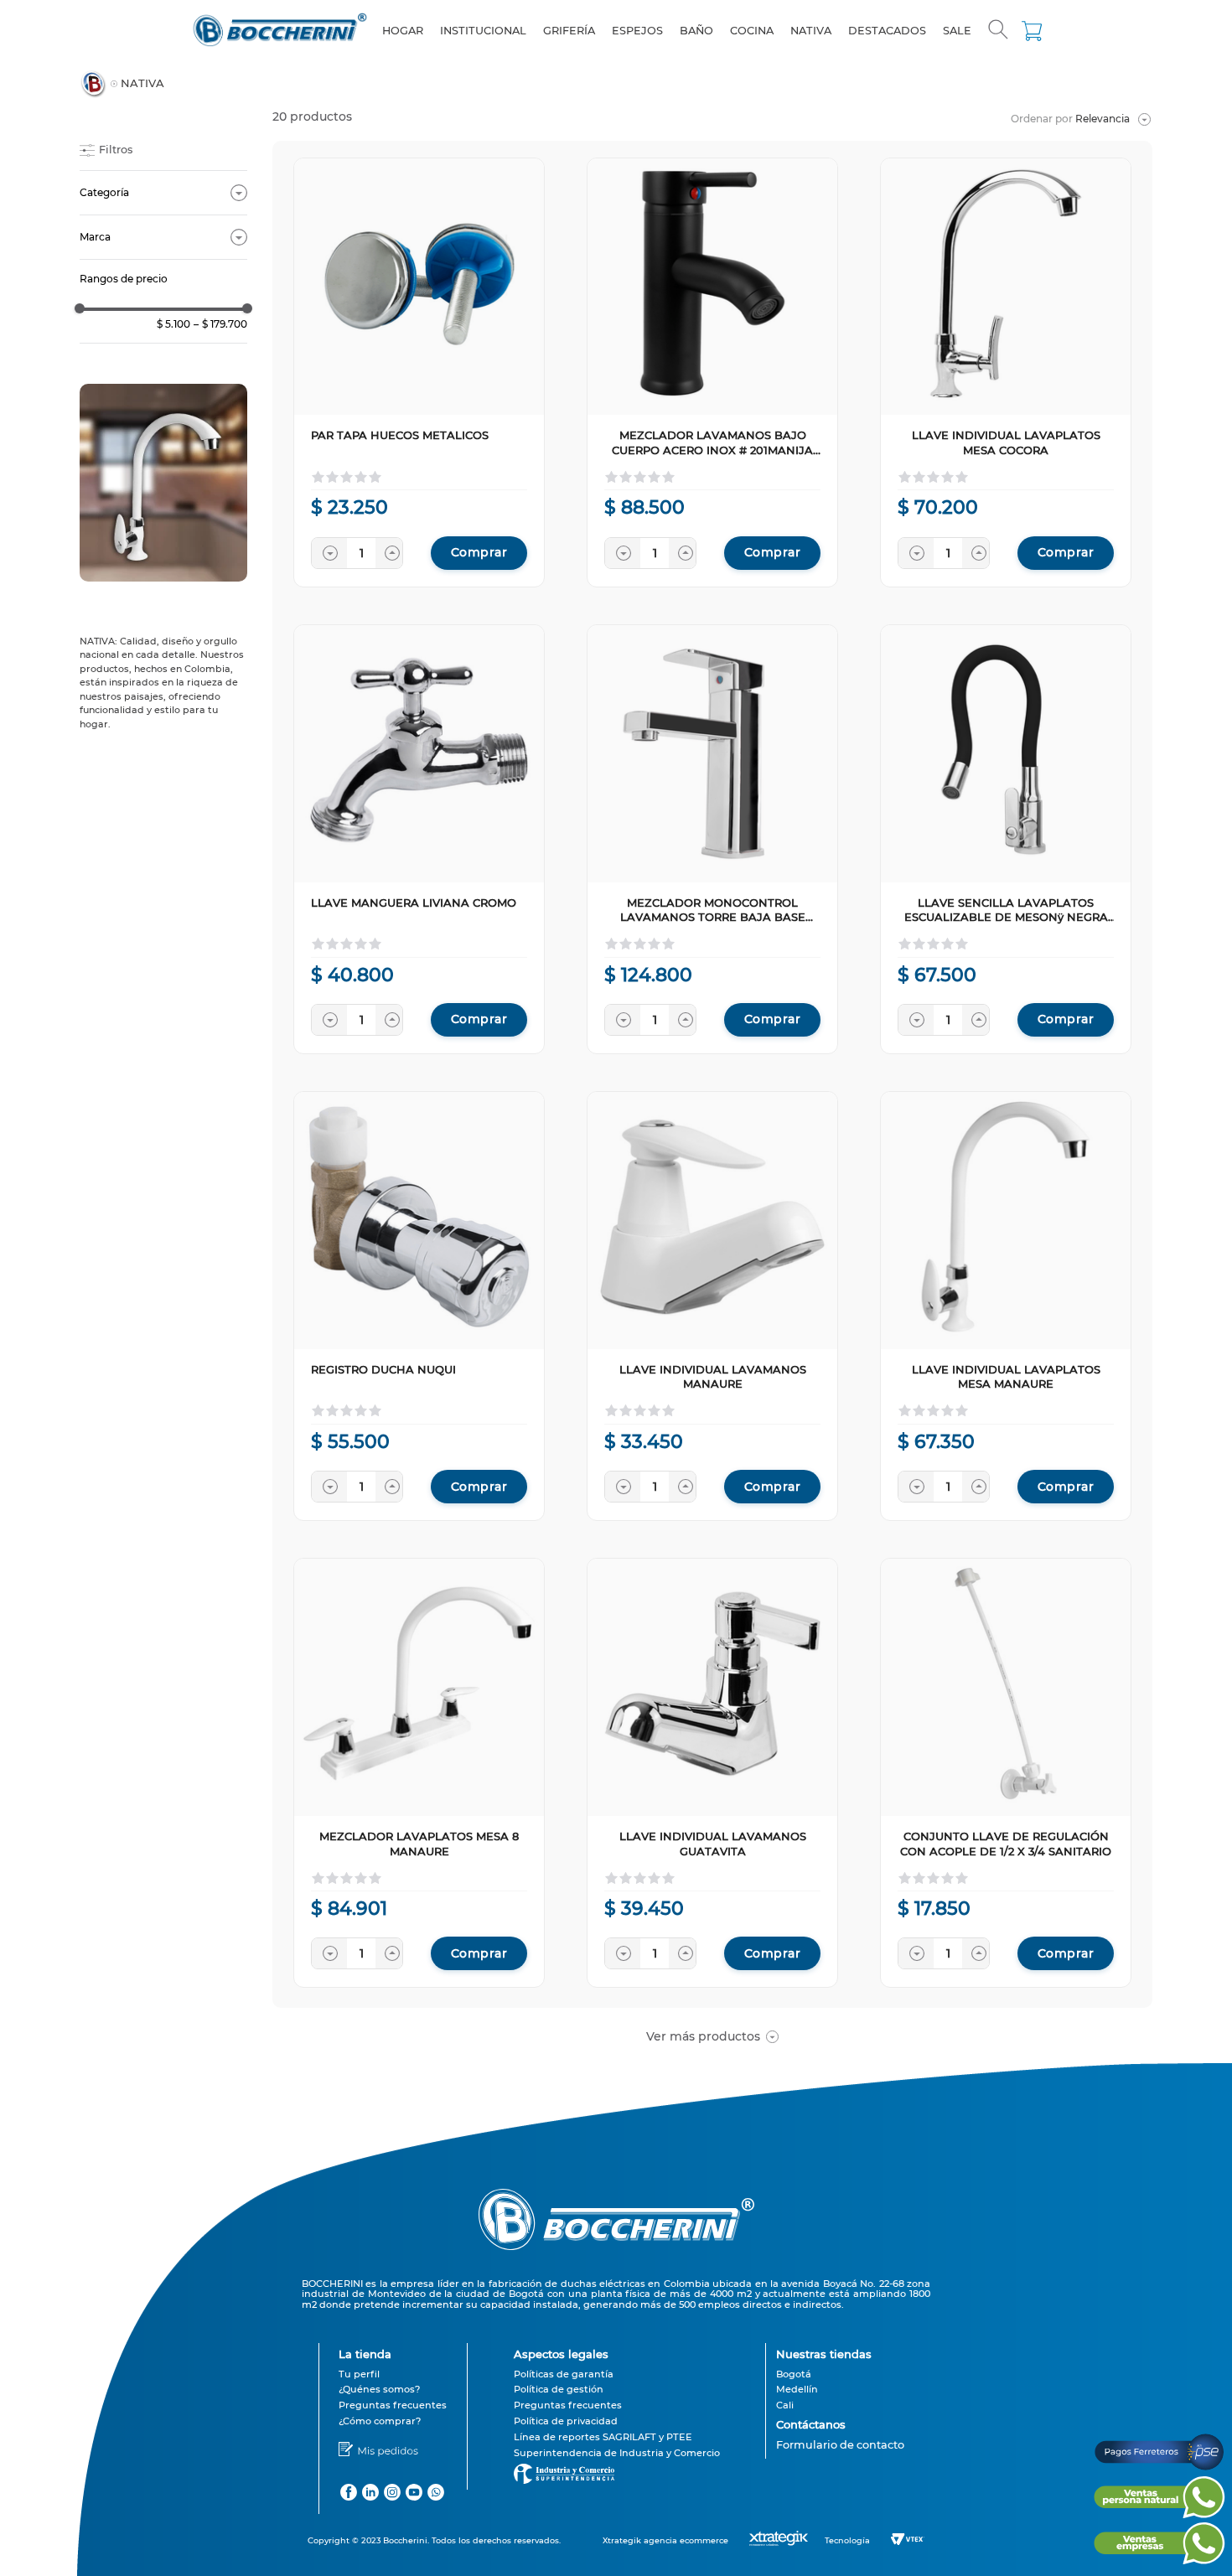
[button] (998, 31)
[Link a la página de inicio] (93, 84)
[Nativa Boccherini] (163, 484)
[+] (393, 553)
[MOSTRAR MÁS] (712, 2036)
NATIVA (142, 83)
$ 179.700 (220, 324)
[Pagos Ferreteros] (1159, 2468)
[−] (329, 553)
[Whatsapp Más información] (1159, 2514)
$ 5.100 (173, 324)
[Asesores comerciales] (840, 2456)
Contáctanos (811, 2424)
